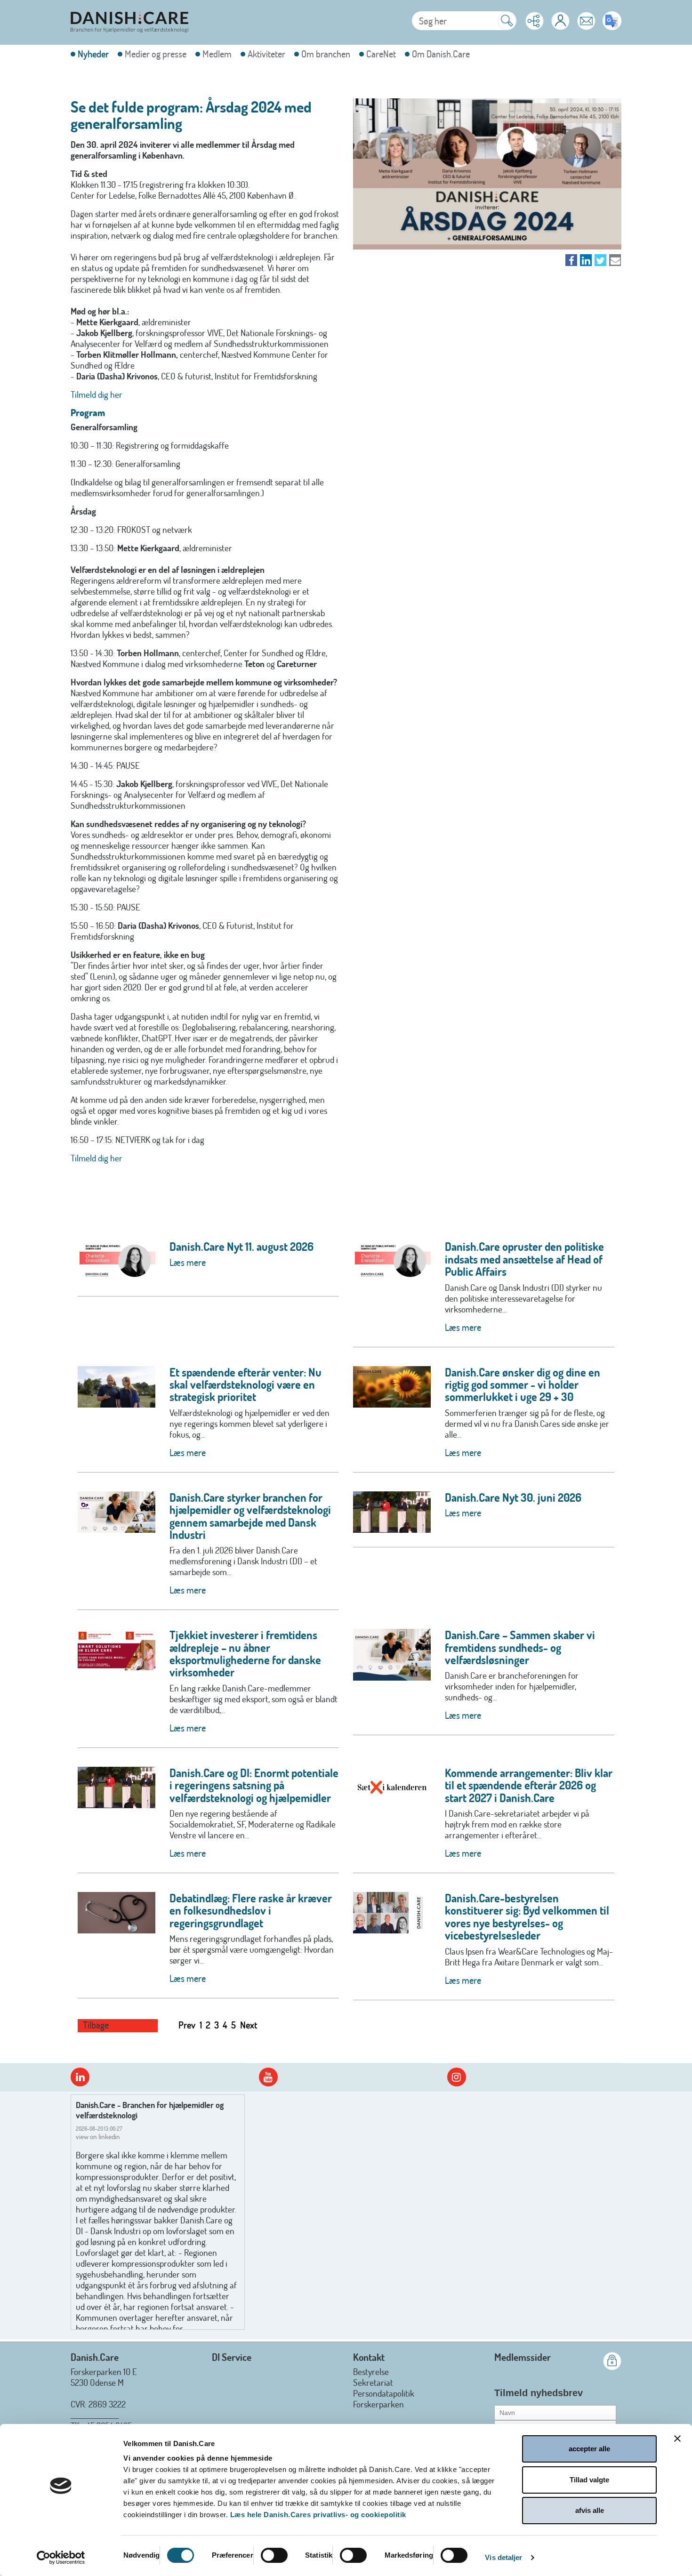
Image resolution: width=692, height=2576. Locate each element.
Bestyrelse (371, 2371)
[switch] (274, 2555)
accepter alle (589, 2449)
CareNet (381, 54)
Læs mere (188, 1262)
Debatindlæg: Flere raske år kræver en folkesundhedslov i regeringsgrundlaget (251, 1910)
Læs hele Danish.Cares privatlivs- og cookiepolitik (318, 2515)
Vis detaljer (503, 2557)
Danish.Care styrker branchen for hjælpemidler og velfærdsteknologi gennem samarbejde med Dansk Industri (250, 1516)
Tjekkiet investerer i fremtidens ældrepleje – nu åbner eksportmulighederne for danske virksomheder (245, 1653)
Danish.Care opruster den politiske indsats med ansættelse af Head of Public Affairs (524, 1259)
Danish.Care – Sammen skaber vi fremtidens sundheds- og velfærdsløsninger (520, 1647)
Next (249, 2025)
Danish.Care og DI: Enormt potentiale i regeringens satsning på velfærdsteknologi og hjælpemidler (254, 1785)
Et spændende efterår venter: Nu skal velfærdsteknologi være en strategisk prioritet (245, 1385)
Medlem (217, 54)
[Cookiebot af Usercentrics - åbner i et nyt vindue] (61, 2558)
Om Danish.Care (441, 54)
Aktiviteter (266, 54)
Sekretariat (373, 2382)
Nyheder (93, 54)
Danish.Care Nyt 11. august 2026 (241, 1246)
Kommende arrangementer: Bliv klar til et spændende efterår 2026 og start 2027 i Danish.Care (529, 1785)
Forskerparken (378, 2404)
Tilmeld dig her (97, 394)
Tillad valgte (589, 2480)
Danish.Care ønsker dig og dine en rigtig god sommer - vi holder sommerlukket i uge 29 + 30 (523, 1385)
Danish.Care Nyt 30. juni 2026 (513, 1497)
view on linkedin (98, 2137)
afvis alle (590, 2510)
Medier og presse (156, 54)
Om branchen (326, 54)
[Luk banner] (677, 2439)
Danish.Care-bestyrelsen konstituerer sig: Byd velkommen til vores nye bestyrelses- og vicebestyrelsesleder (527, 1916)
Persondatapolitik (384, 2393)
